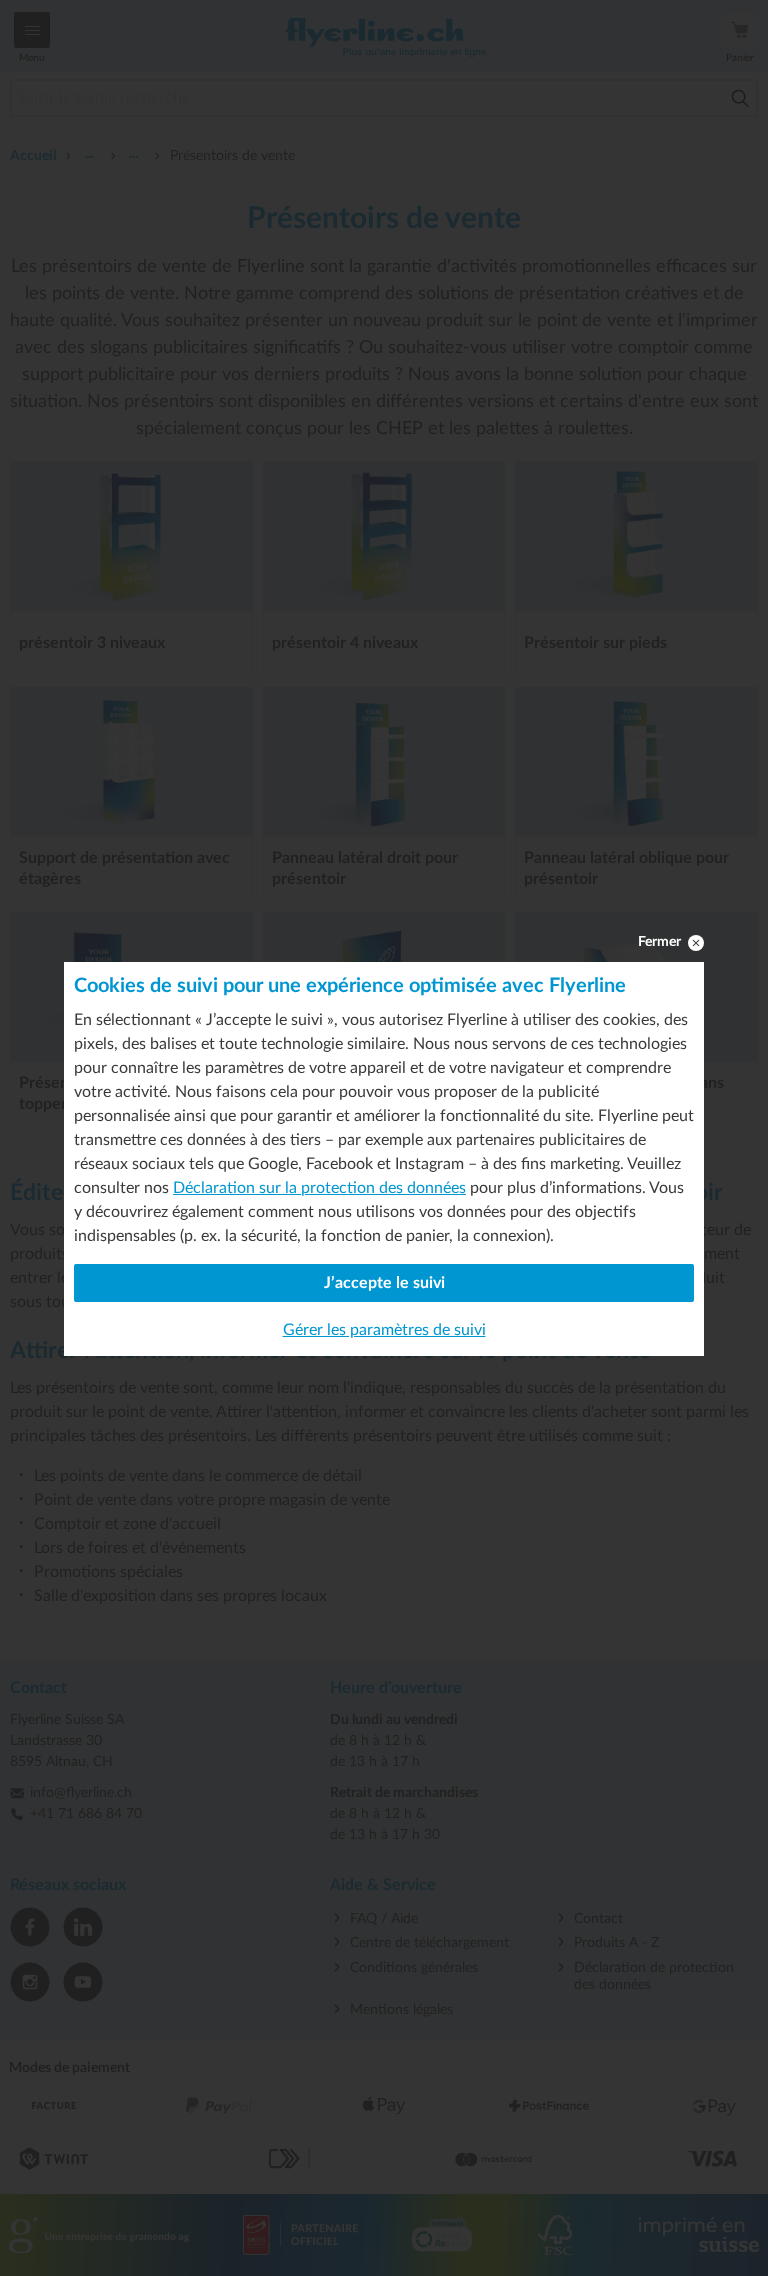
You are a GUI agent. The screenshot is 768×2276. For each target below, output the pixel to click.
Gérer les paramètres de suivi (384, 1330)
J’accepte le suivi (384, 1283)
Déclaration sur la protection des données (319, 1188)
